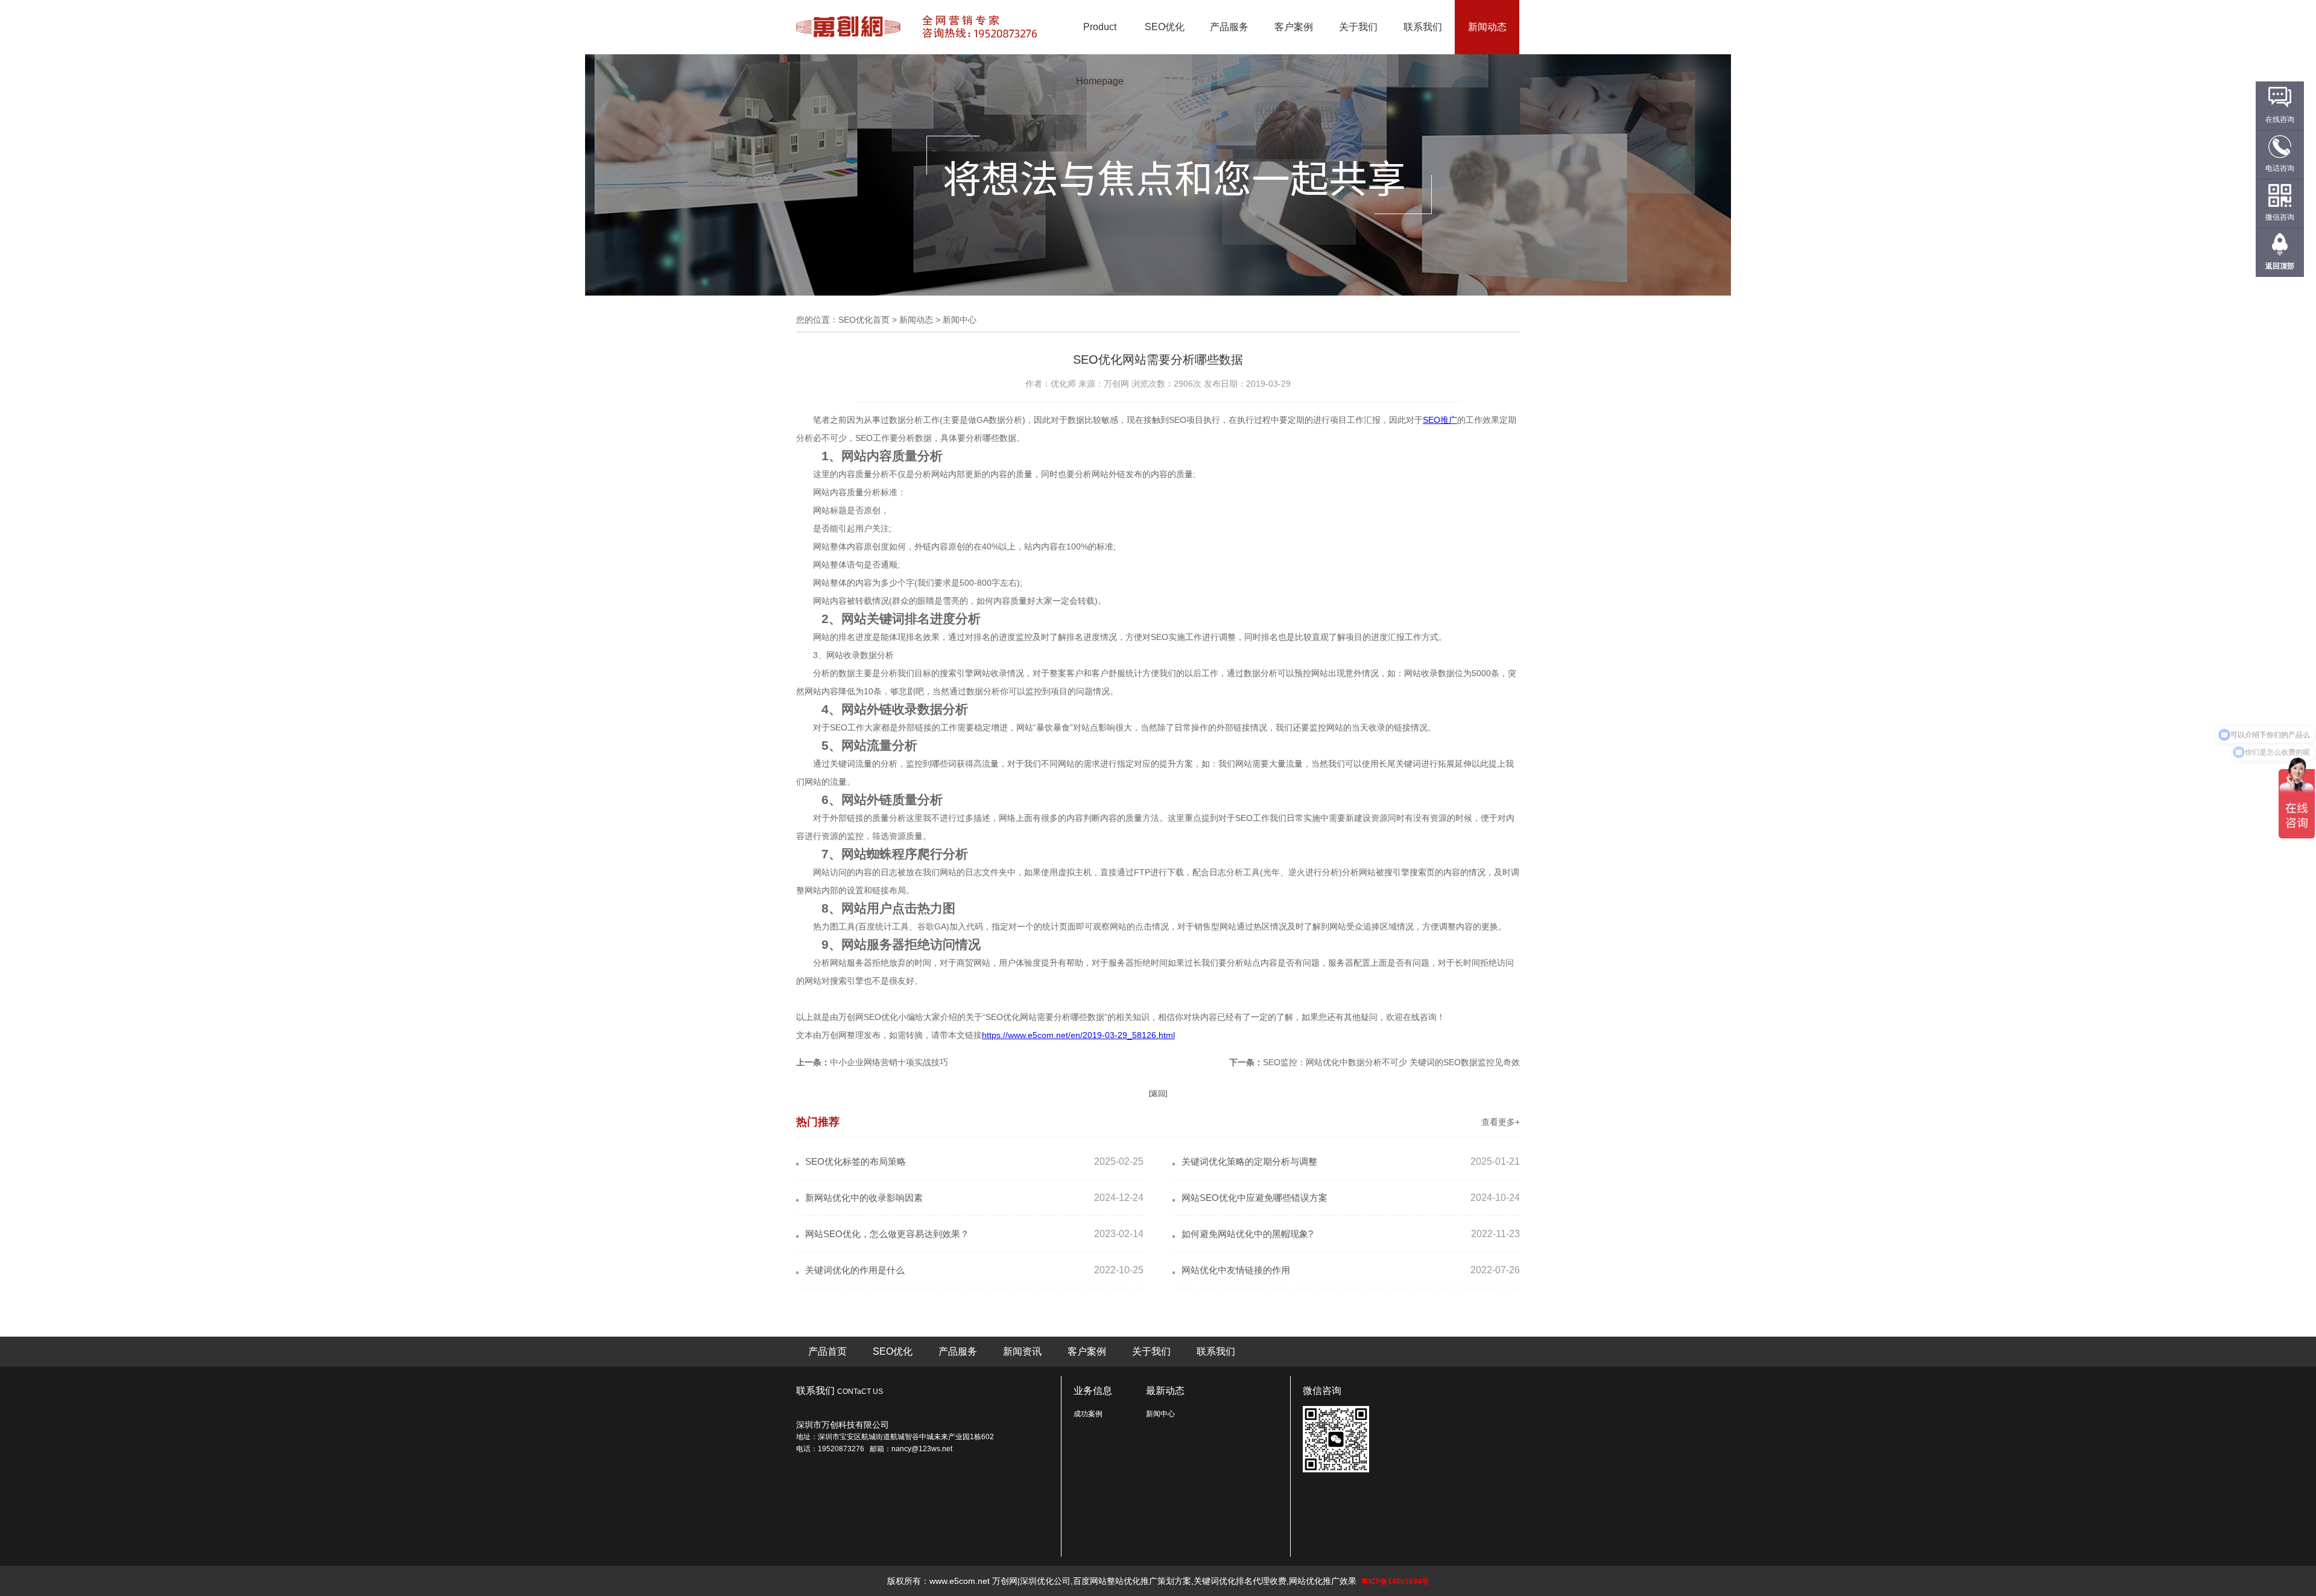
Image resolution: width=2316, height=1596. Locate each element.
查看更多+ (1501, 1122)
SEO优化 (1165, 27)
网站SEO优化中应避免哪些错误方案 (1254, 1198)
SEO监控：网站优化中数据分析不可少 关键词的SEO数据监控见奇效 (1391, 1062)
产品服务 (1229, 27)
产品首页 (827, 1351)
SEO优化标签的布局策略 (856, 1161)
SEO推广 (1440, 420)
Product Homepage (1100, 54)
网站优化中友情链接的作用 (1236, 1270)
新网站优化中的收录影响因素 (864, 1198)
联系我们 (1423, 27)
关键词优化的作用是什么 (855, 1270)
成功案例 (1088, 1414)
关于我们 (1358, 27)
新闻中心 (1160, 1414)
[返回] (1158, 1094)
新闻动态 (1487, 27)
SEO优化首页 (864, 320)
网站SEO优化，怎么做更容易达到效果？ (887, 1234)
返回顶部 (2280, 266)
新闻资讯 (1022, 1351)
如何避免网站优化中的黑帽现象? (1247, 1234)
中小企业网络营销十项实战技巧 (889, 1062)
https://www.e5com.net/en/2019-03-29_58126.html (1078, 1035)
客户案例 (1294, 27)
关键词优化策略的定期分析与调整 (1249, 1161)
